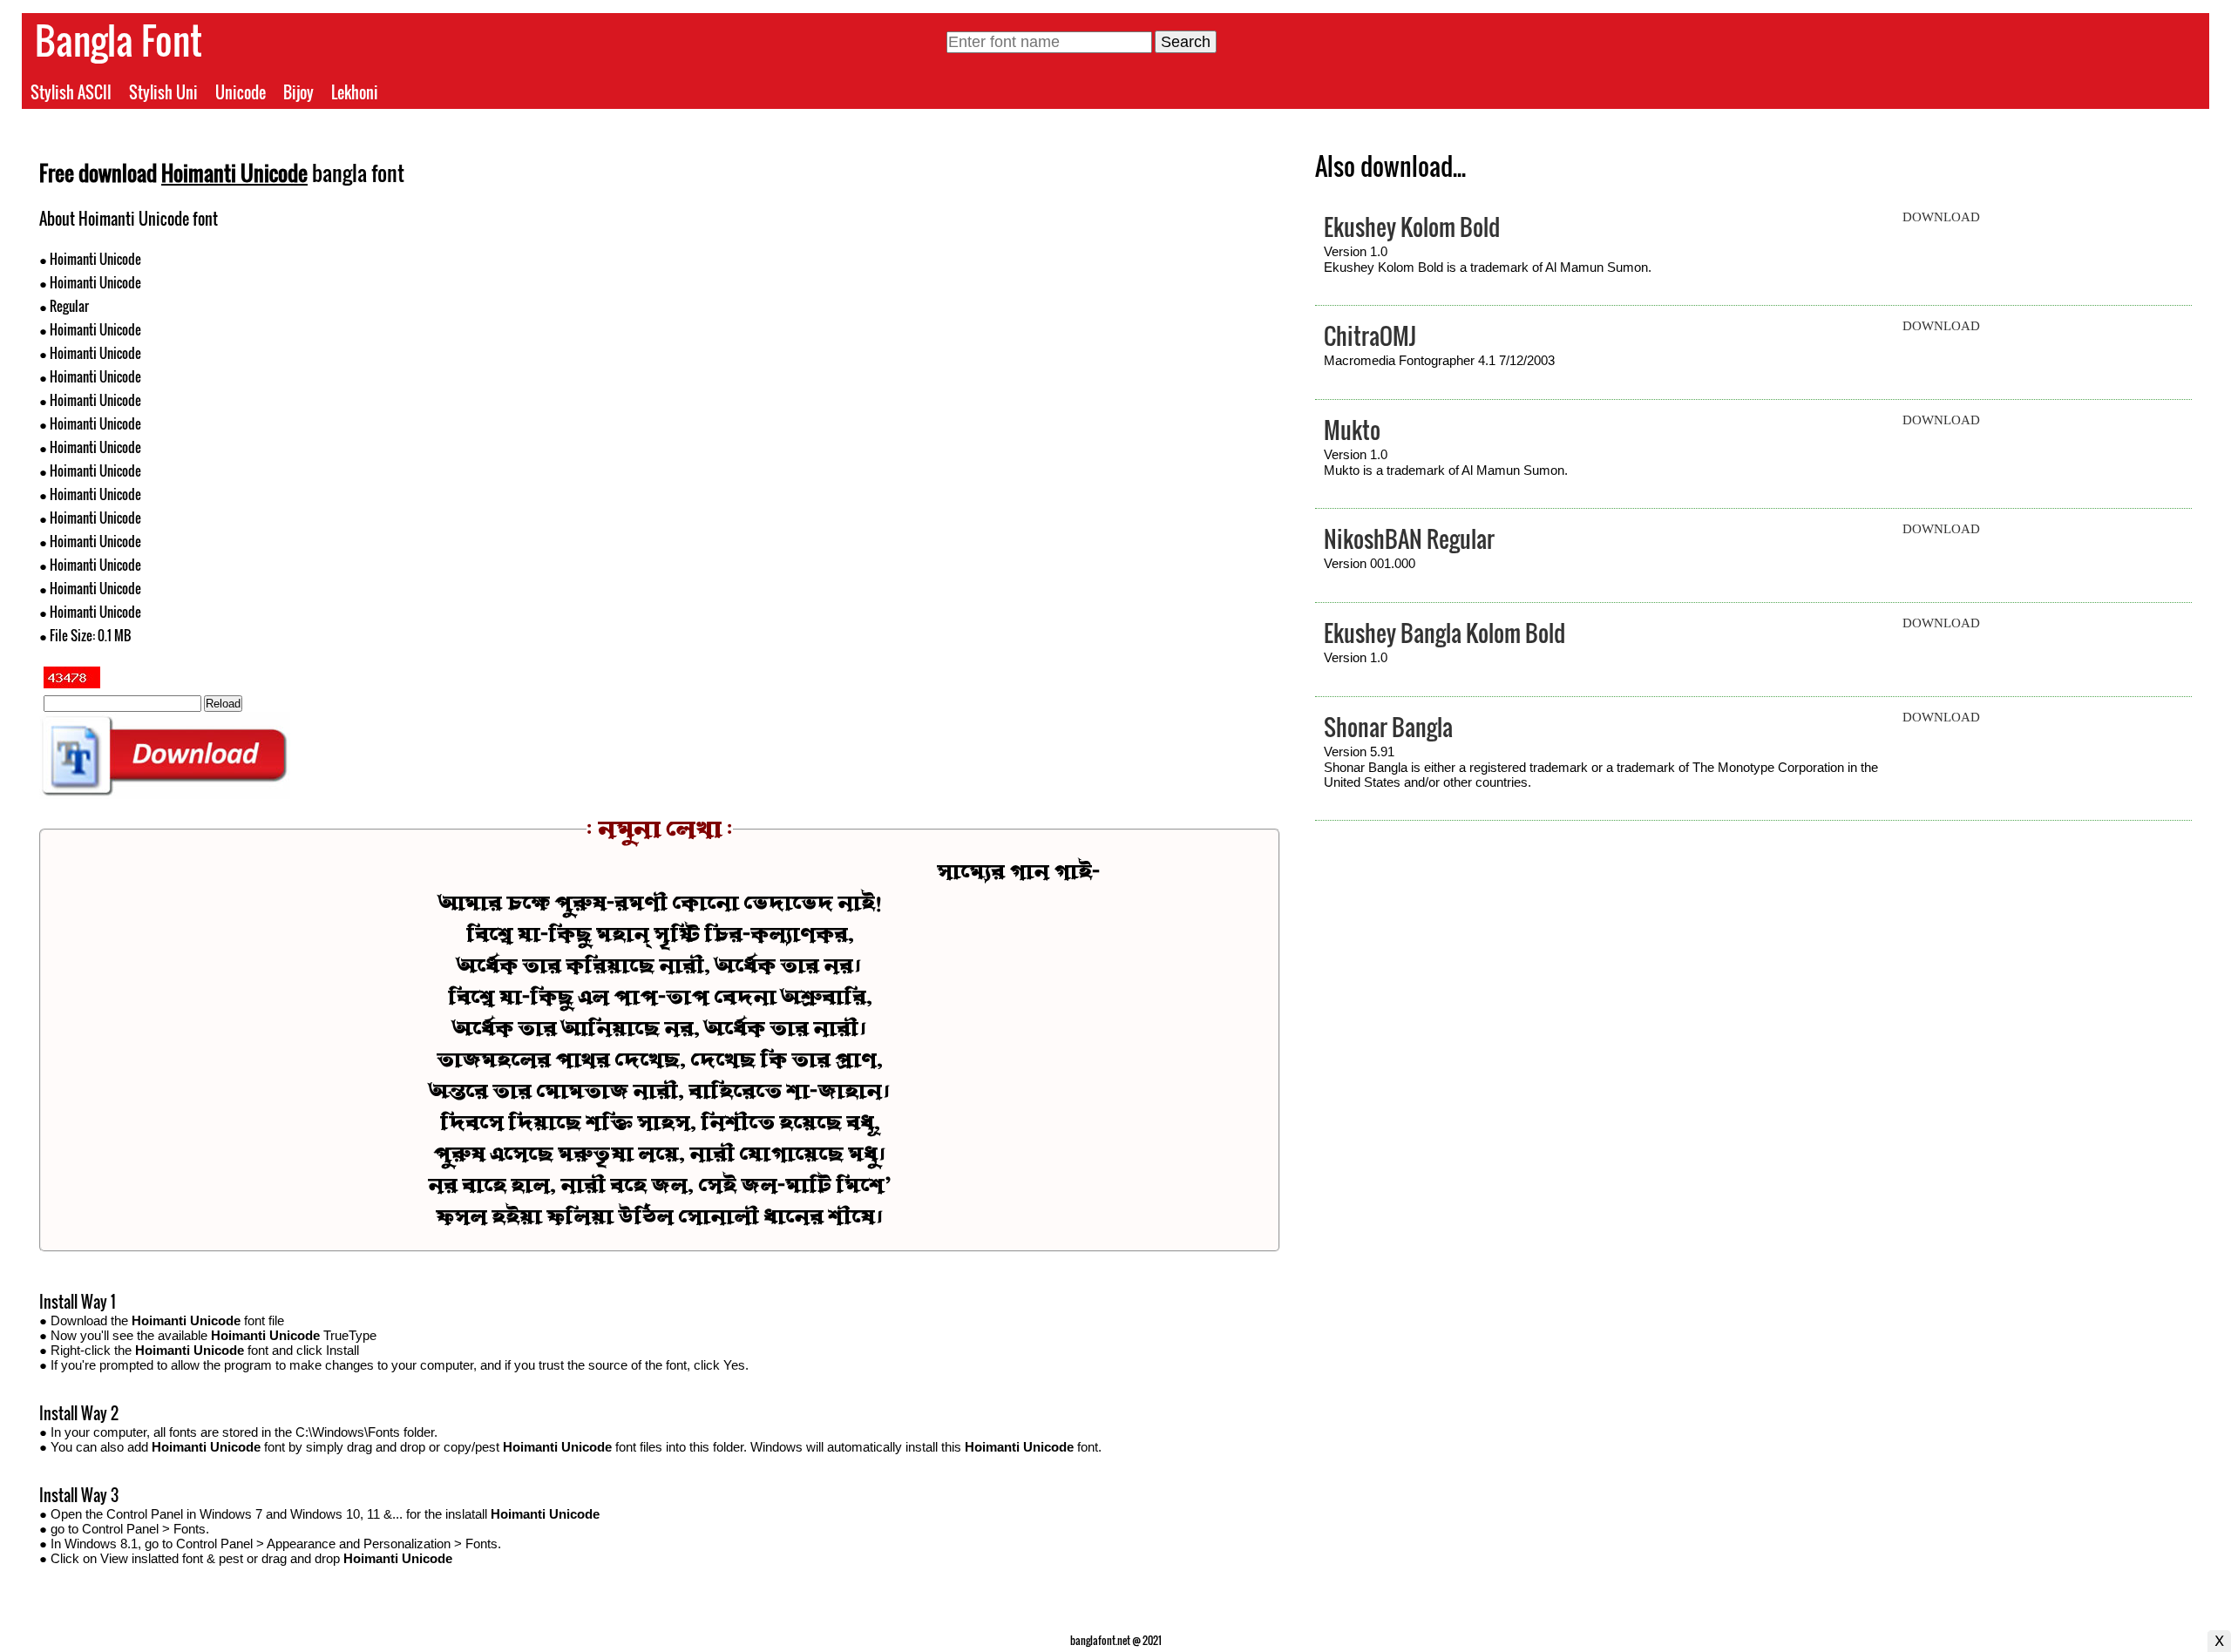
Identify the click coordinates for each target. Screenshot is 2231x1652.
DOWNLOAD (1941, 217)
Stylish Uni (163, 92)
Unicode (241, 92)
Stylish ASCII (71, 92)
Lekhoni (355, 92)
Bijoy (298, 92)
